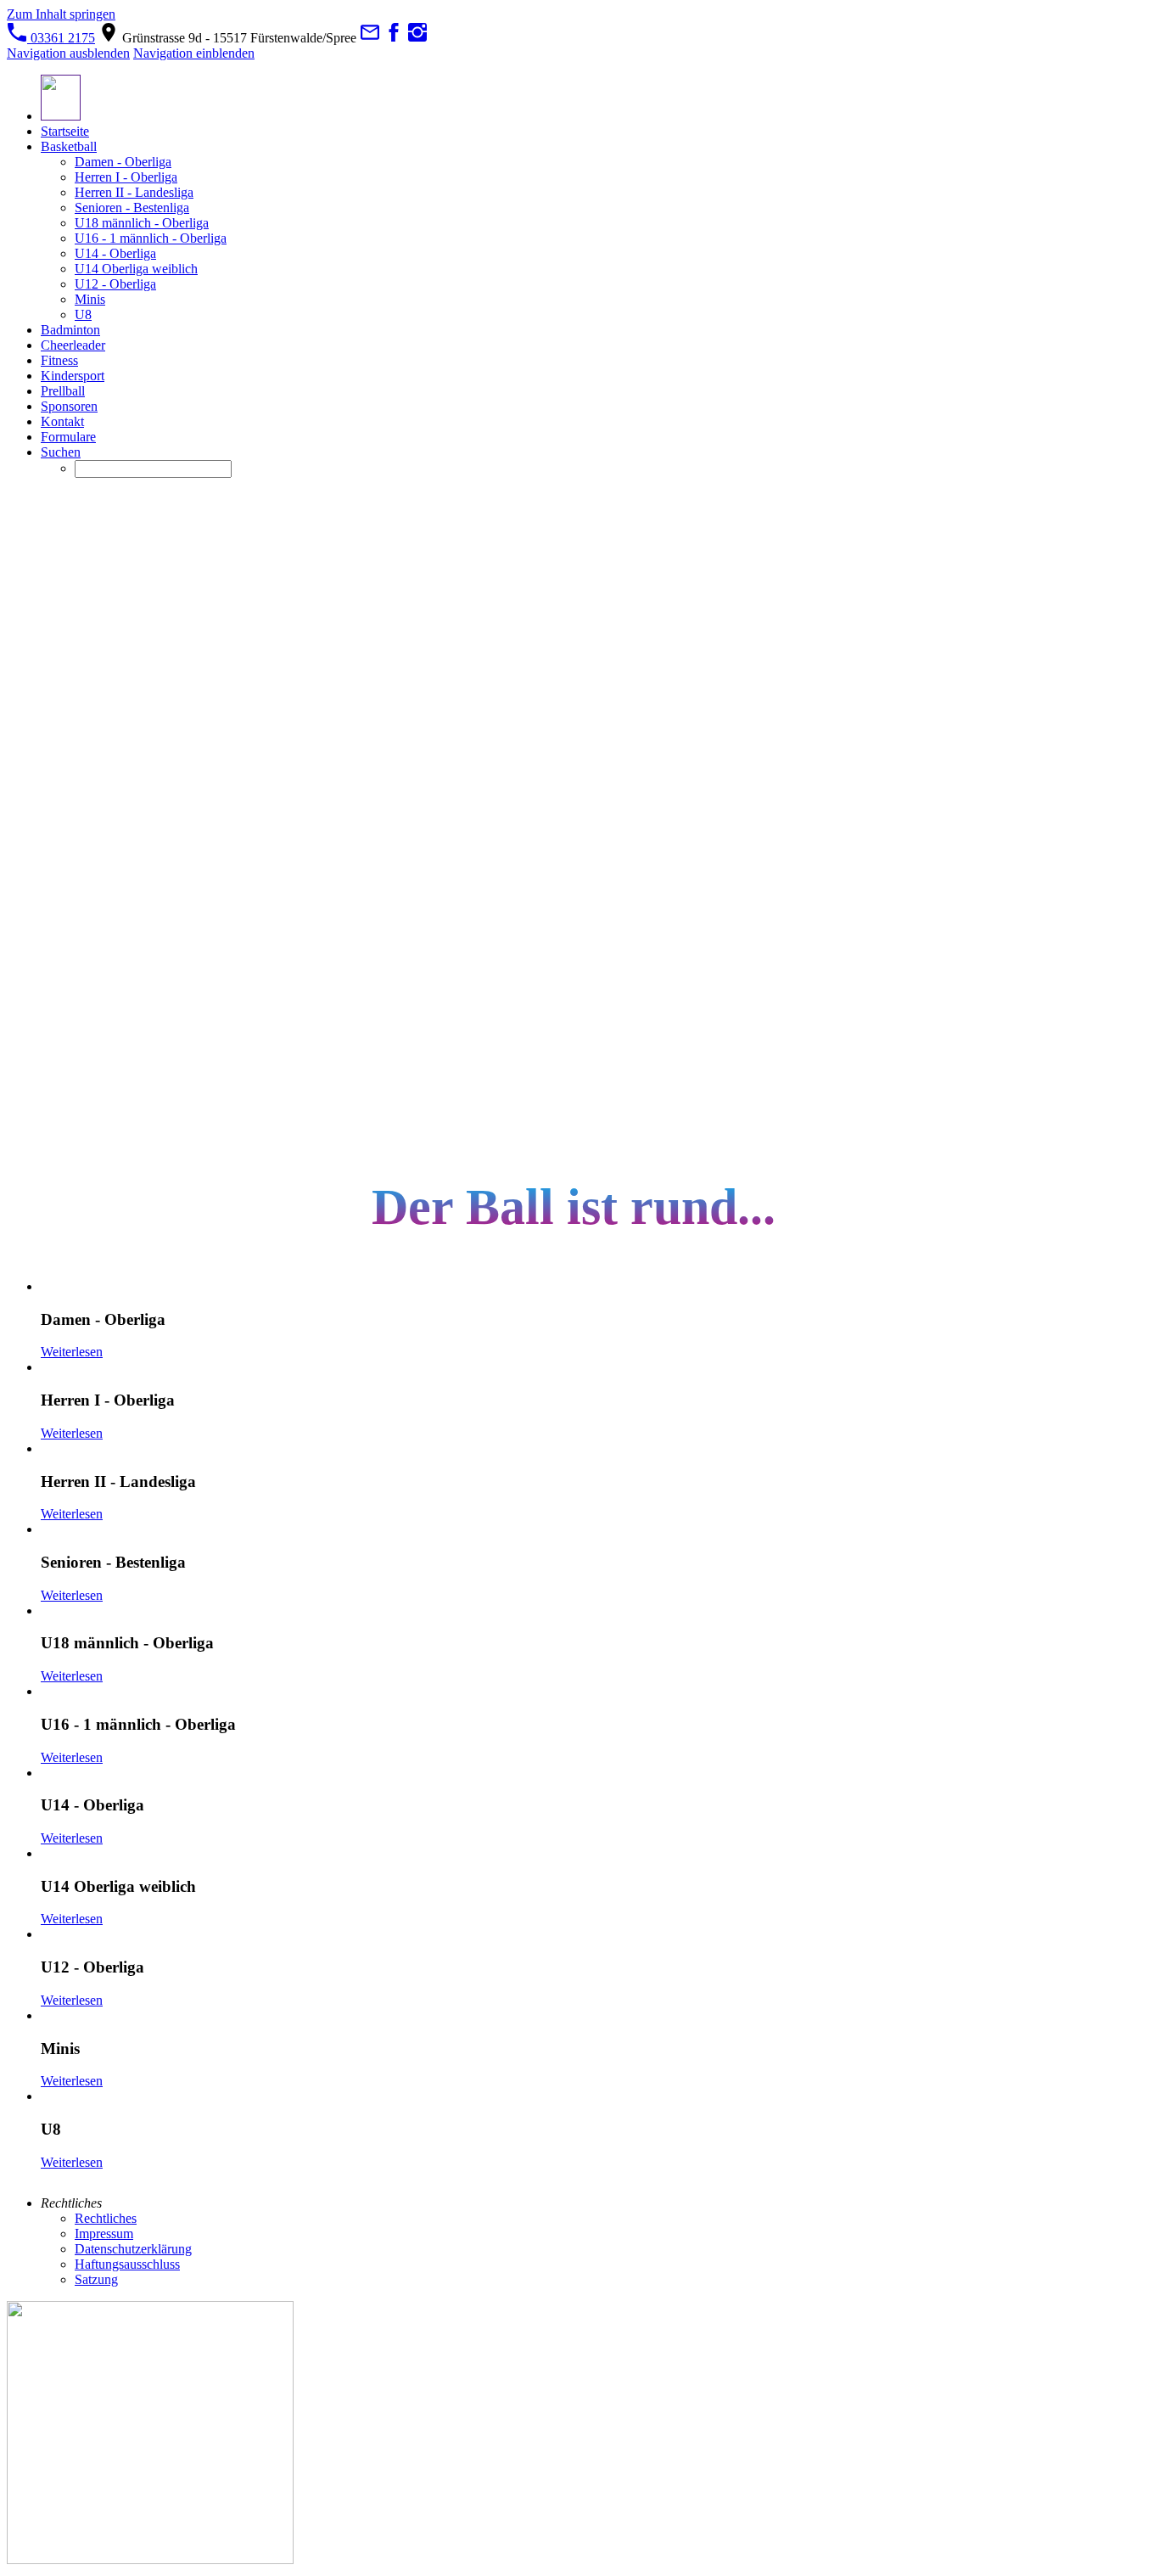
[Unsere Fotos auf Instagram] (417, 38)
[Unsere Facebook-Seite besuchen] (394, 38)
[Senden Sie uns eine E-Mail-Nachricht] (370, 38)
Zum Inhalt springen (61, 14)
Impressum (104, 2234)
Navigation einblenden (194, 53)
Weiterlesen (72, 1352)
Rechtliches (106, 2218)
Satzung (96, 2279)
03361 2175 (61, 38)
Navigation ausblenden (68, 53)
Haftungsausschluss (127, 2264)
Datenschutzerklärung (133, 2249)
